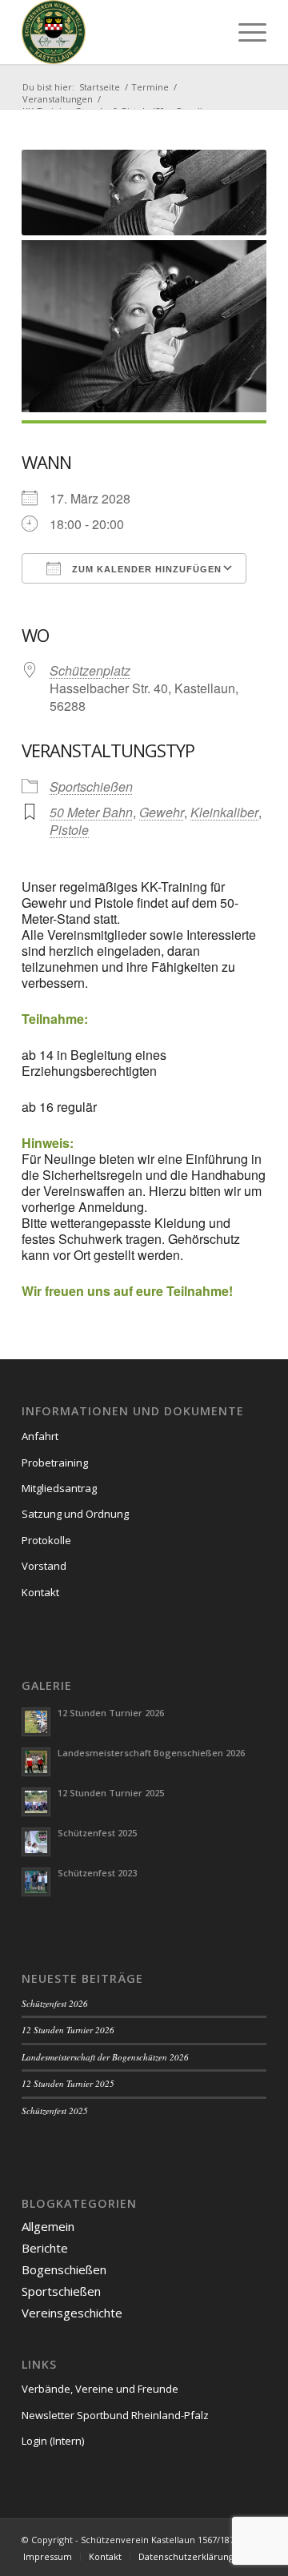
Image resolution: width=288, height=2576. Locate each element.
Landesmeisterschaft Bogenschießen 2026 (151, 1753)
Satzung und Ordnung (75, 1514)
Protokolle (46, 1540)
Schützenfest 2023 (97, 1873)
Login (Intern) (53, 2441)
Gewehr (162, 812)
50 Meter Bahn (91, 812)
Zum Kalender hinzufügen (145, 569)
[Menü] (244, 32)
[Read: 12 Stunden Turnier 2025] (36, 1802)
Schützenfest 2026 (55, 2003)
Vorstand (44, 1566)
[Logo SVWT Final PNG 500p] (120, 32)
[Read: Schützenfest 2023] (36, 1882)
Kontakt (40, 1592)
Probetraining (55, 1463)
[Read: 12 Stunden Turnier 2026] (36, 1722)
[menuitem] (244, 32)
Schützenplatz (90, 670)
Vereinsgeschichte (72, 2313)
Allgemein (48, 2226)
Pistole (69, 830)
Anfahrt (40, 1436)
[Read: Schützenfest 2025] (36, 1842)
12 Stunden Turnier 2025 (111, 1793)
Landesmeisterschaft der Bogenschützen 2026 (105, 2057)
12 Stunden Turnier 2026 (111, 1713)
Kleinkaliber (224, 812)
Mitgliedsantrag (59, 1488)
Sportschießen (91, 786)
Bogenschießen (64, 2269)
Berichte (45, 2248)
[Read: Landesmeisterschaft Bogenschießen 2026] (36, 1762)
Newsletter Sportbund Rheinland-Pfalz (115, 2415)
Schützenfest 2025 (97, 1833)
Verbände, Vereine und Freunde (100, 2389)
